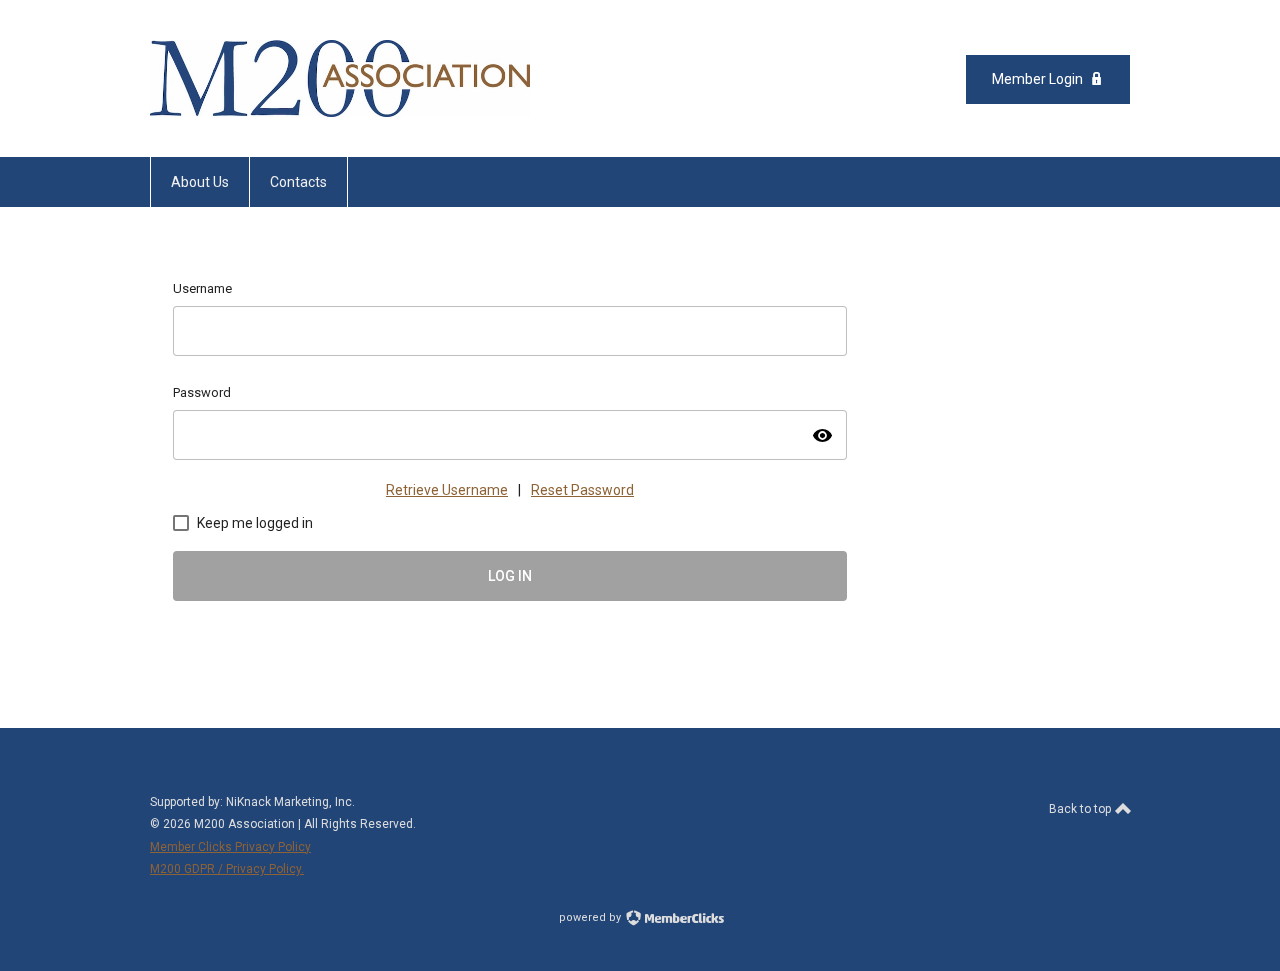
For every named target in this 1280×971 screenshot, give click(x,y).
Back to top (1081, 809)
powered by (591, 917)
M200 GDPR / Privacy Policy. (227, 869)
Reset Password (582, 490)
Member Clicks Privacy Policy (230, 847)
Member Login (1037, 79)
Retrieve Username (447, 490)
